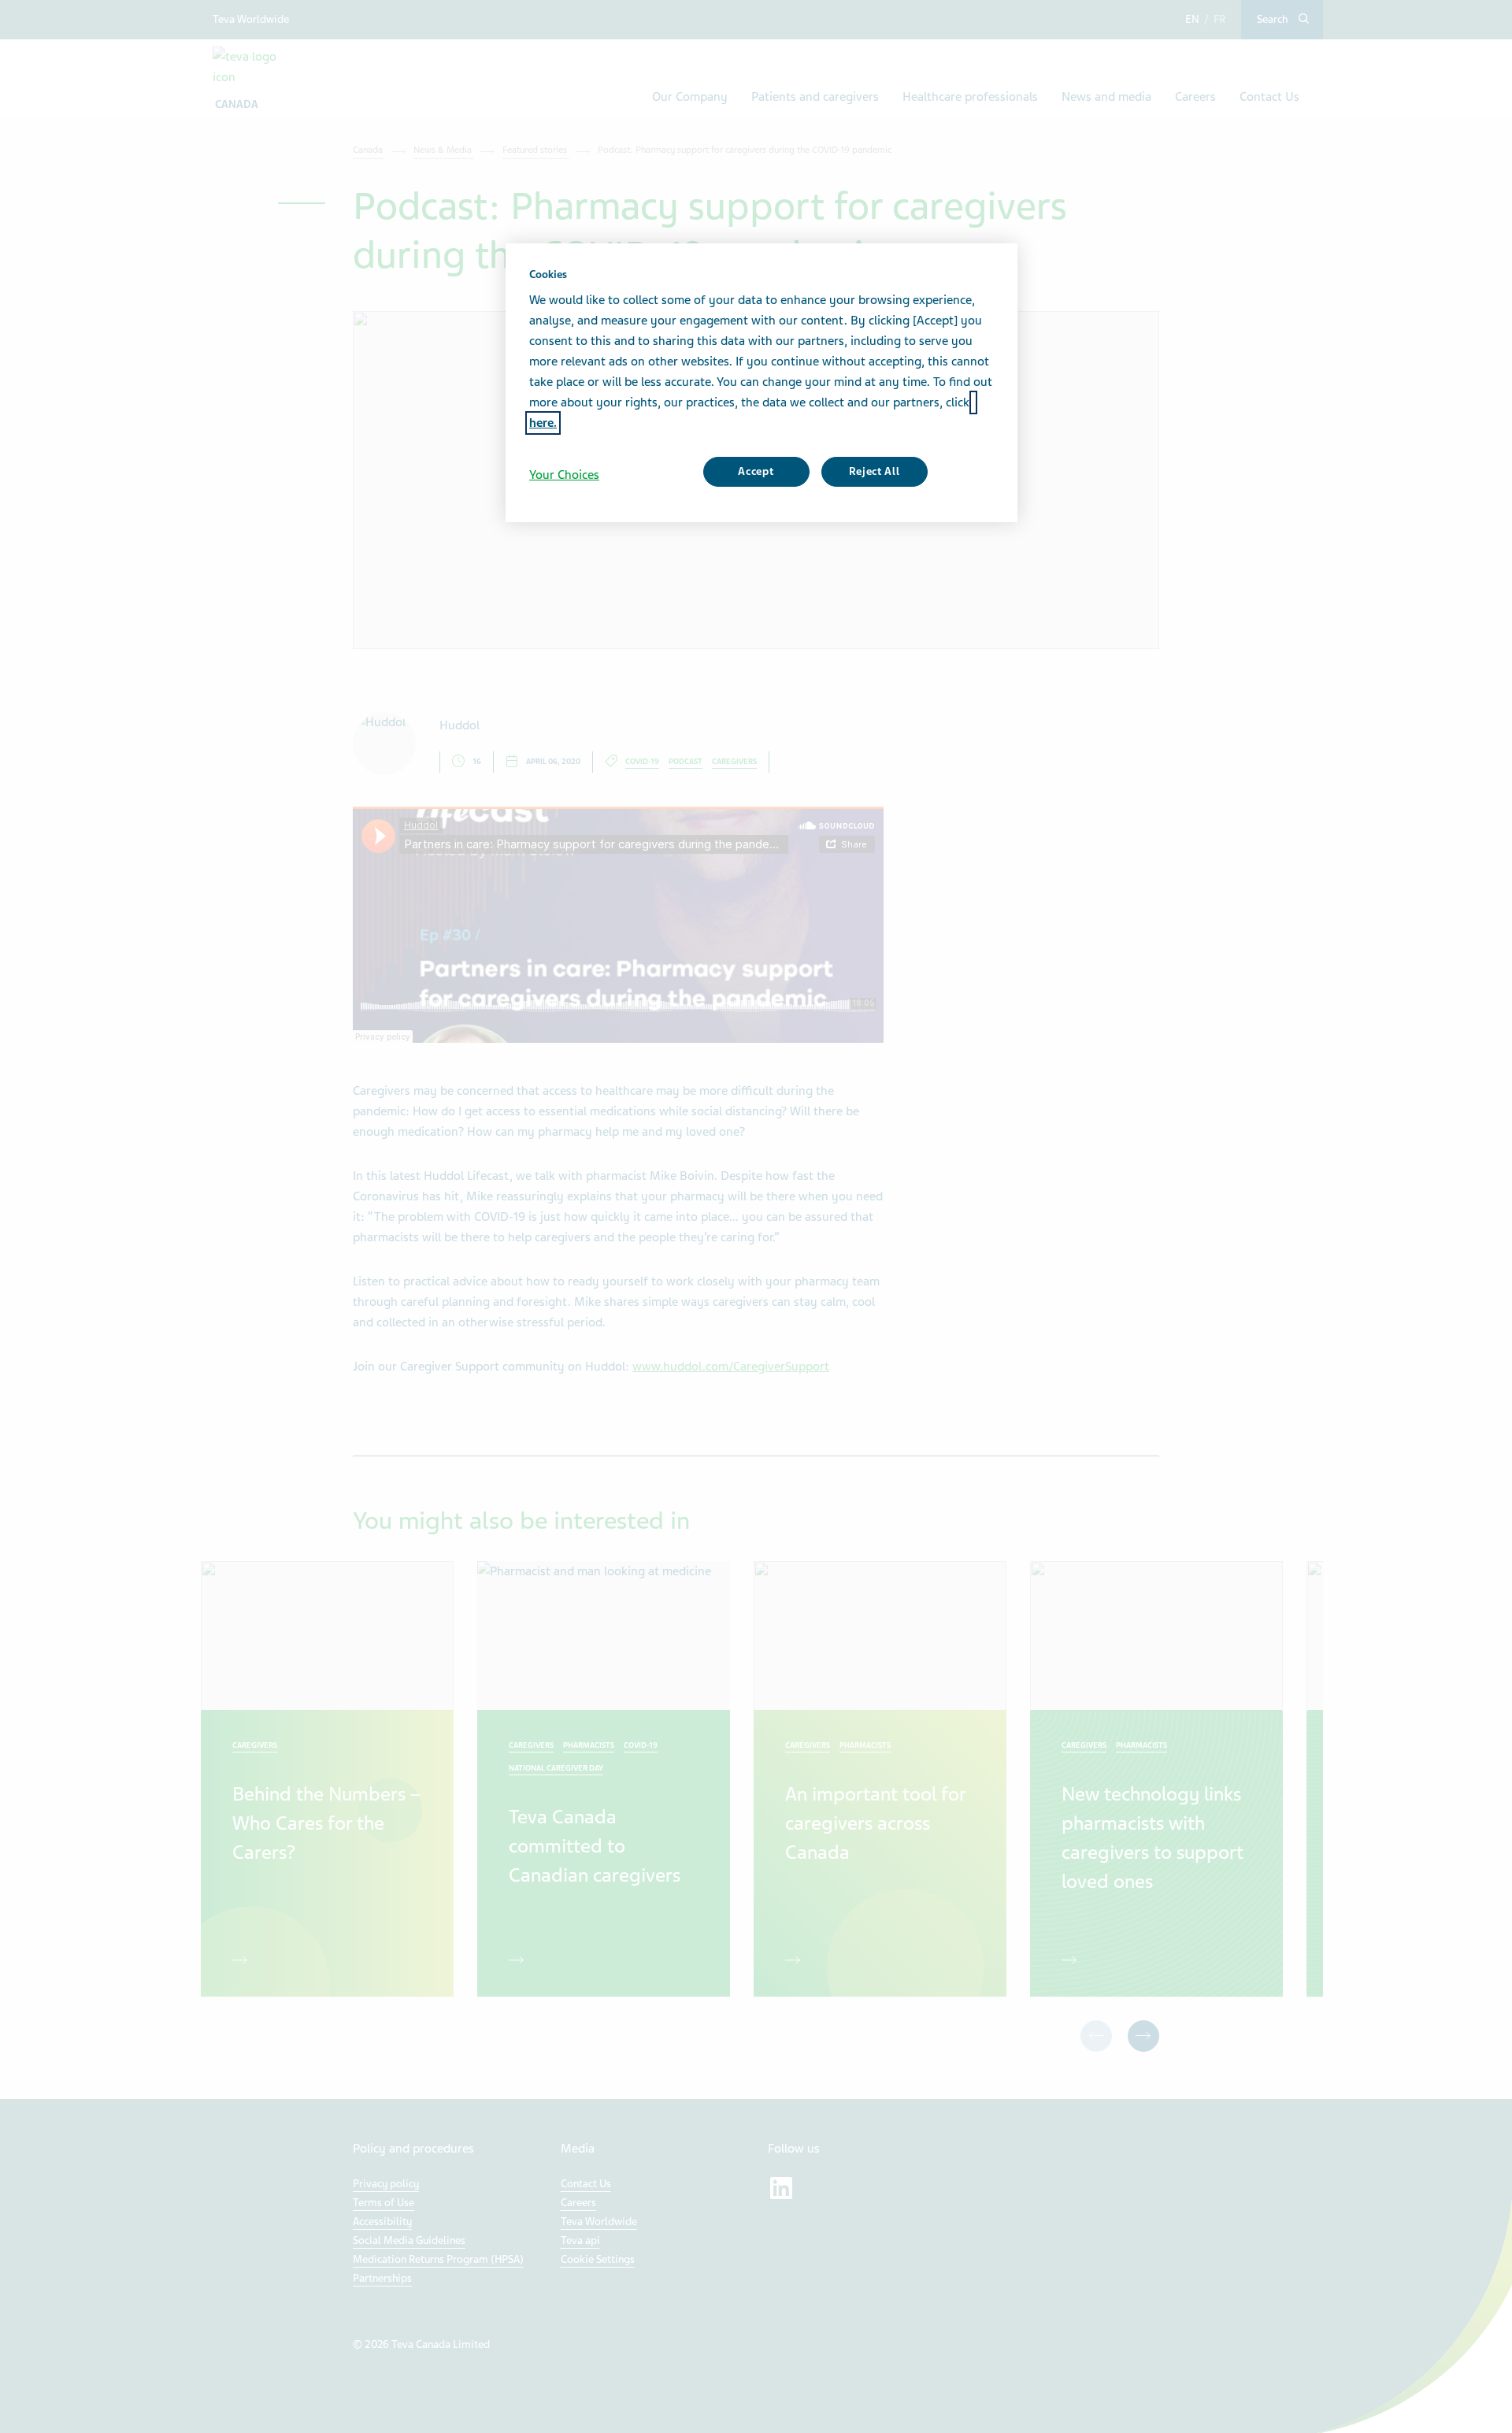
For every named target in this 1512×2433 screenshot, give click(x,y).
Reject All (875, 471)
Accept (756, 471)
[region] (762, 383)
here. (543, 423)
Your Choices (564, 475)
